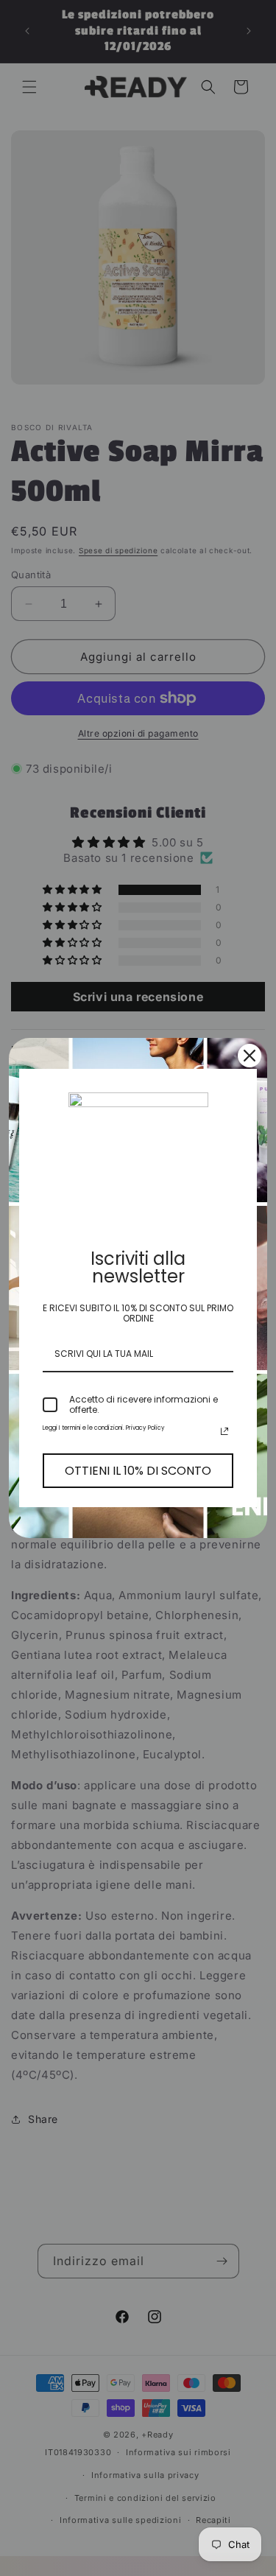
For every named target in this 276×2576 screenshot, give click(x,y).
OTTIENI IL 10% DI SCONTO (138, 1471)
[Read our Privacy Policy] (224, 1431)
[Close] (250, 1056)
